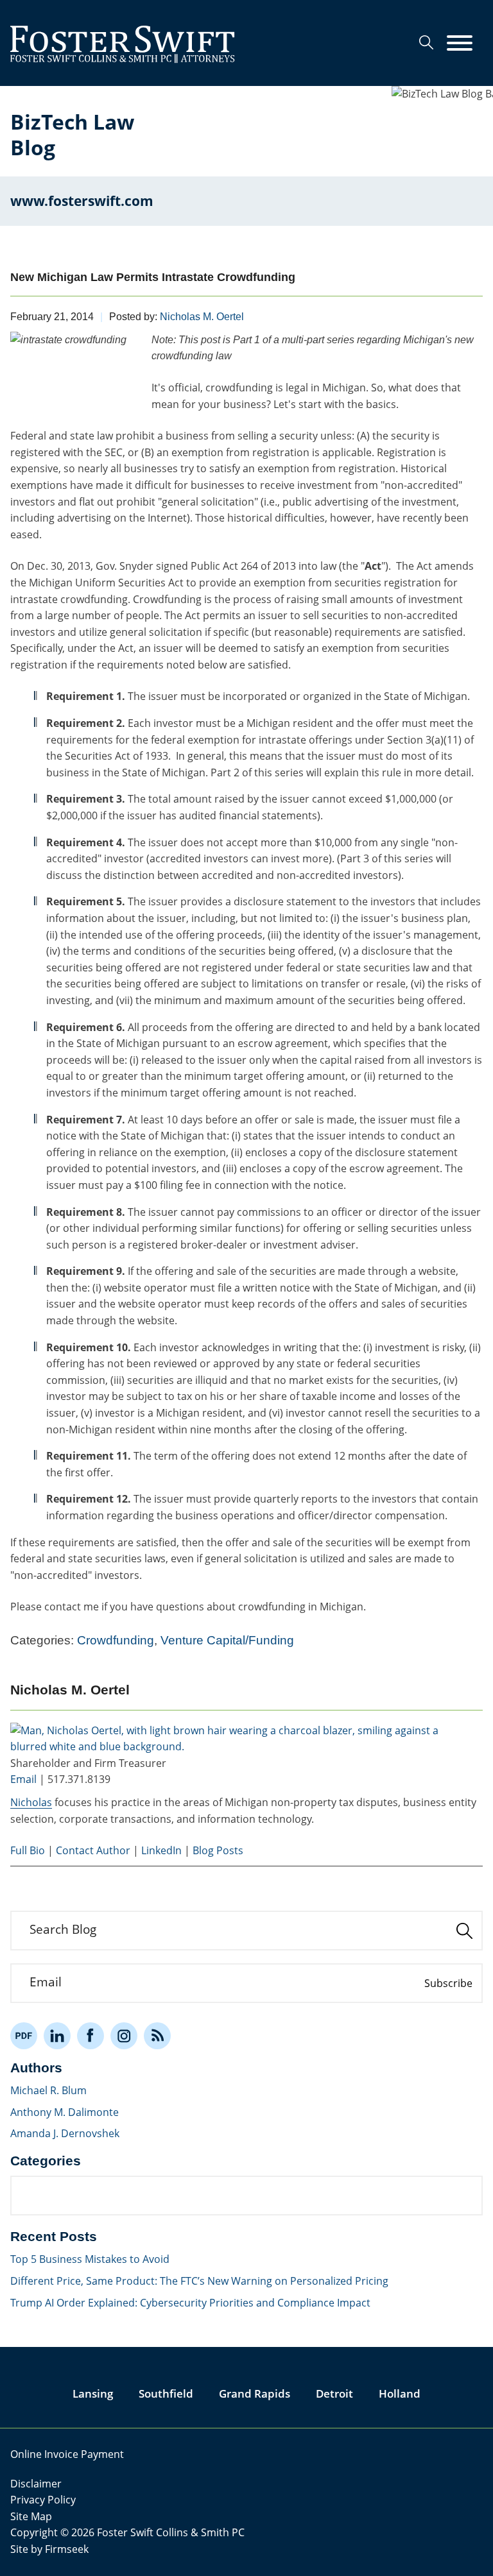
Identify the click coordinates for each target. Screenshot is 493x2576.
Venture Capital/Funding (227, 1640)
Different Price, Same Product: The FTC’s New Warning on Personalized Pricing (199, 2281)
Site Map (31, 2516)
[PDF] (24, 2036)
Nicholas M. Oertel (202, 317)
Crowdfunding (116, 1640)
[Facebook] (91, 2036)
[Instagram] (124, 2036)
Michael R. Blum (48, 2090)
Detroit (334, 2393)
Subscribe (448, 1983)
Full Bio (28, 1850)
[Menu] (460, 44)
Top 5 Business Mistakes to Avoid (90, 2259)
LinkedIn (161, 1850)
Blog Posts (218, 1850)
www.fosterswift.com (82, 201)
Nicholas (31, 1802)
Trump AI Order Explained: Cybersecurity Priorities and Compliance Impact (190, 2303)
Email (23, 1779)
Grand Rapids (255, 2393)
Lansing (93, 2393)
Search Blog (63, 1929)
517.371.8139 (79, 1779)
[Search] (426, 42)
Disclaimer (36, 2484)
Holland (400, 2393)
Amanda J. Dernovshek (65, 2133)
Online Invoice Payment (67, 2454)
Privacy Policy (43, 2500)
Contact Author (93, 1850)
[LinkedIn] (57, 2036)
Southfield (166, 2393)
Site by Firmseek (49, 2549)
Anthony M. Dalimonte (65, 2112)
